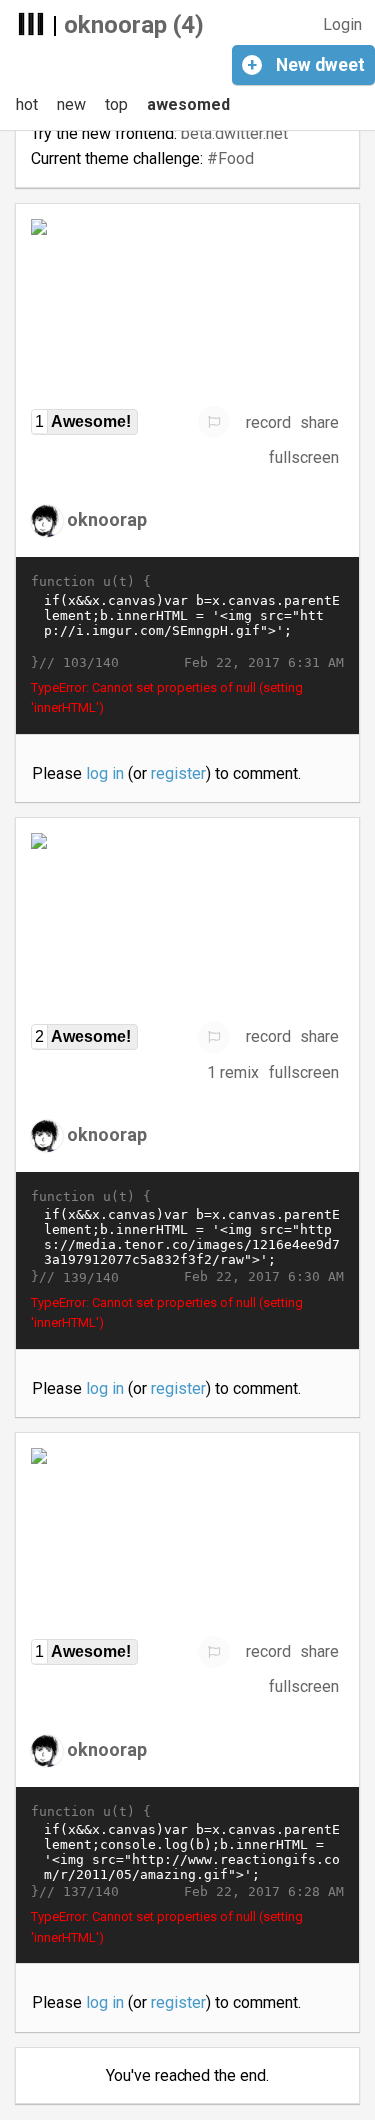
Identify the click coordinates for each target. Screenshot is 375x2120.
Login (342, 24)
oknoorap (107, 519)
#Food (230, 158)
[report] (214, 422)
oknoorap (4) (134, 25)
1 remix (233, 1072)
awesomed (188, 104)
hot (27, 104)
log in (105, 773)
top (116, 104)
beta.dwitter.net (234, 133)
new (71, 104)
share (319, 422)
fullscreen (304, 457)
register (178, 773)
